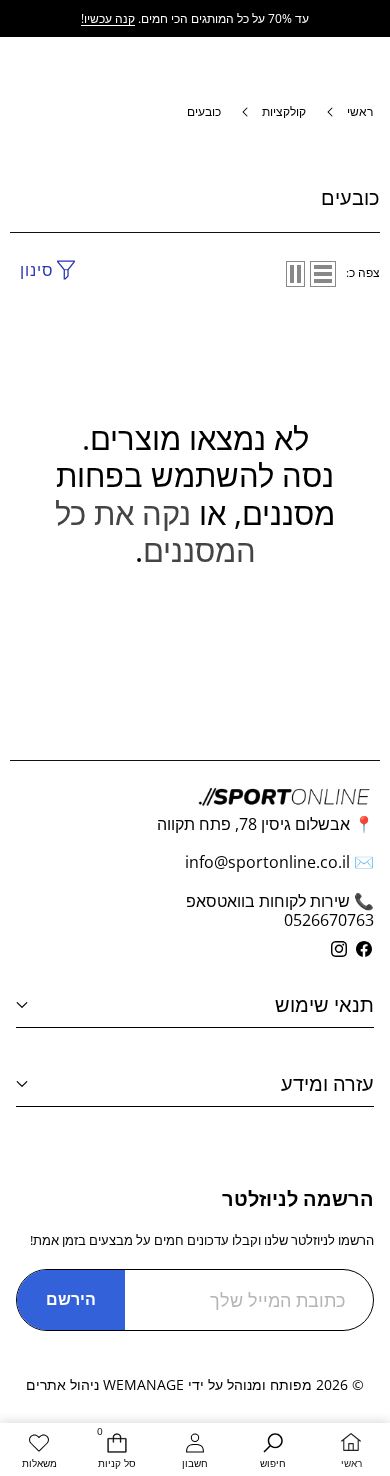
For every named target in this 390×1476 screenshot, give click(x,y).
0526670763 (329, 920)
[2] (295, 274)
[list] (323, 274)
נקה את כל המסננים (155, 531)
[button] (24, 15)
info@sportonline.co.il (267, 862)
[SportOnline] (196, 23)
